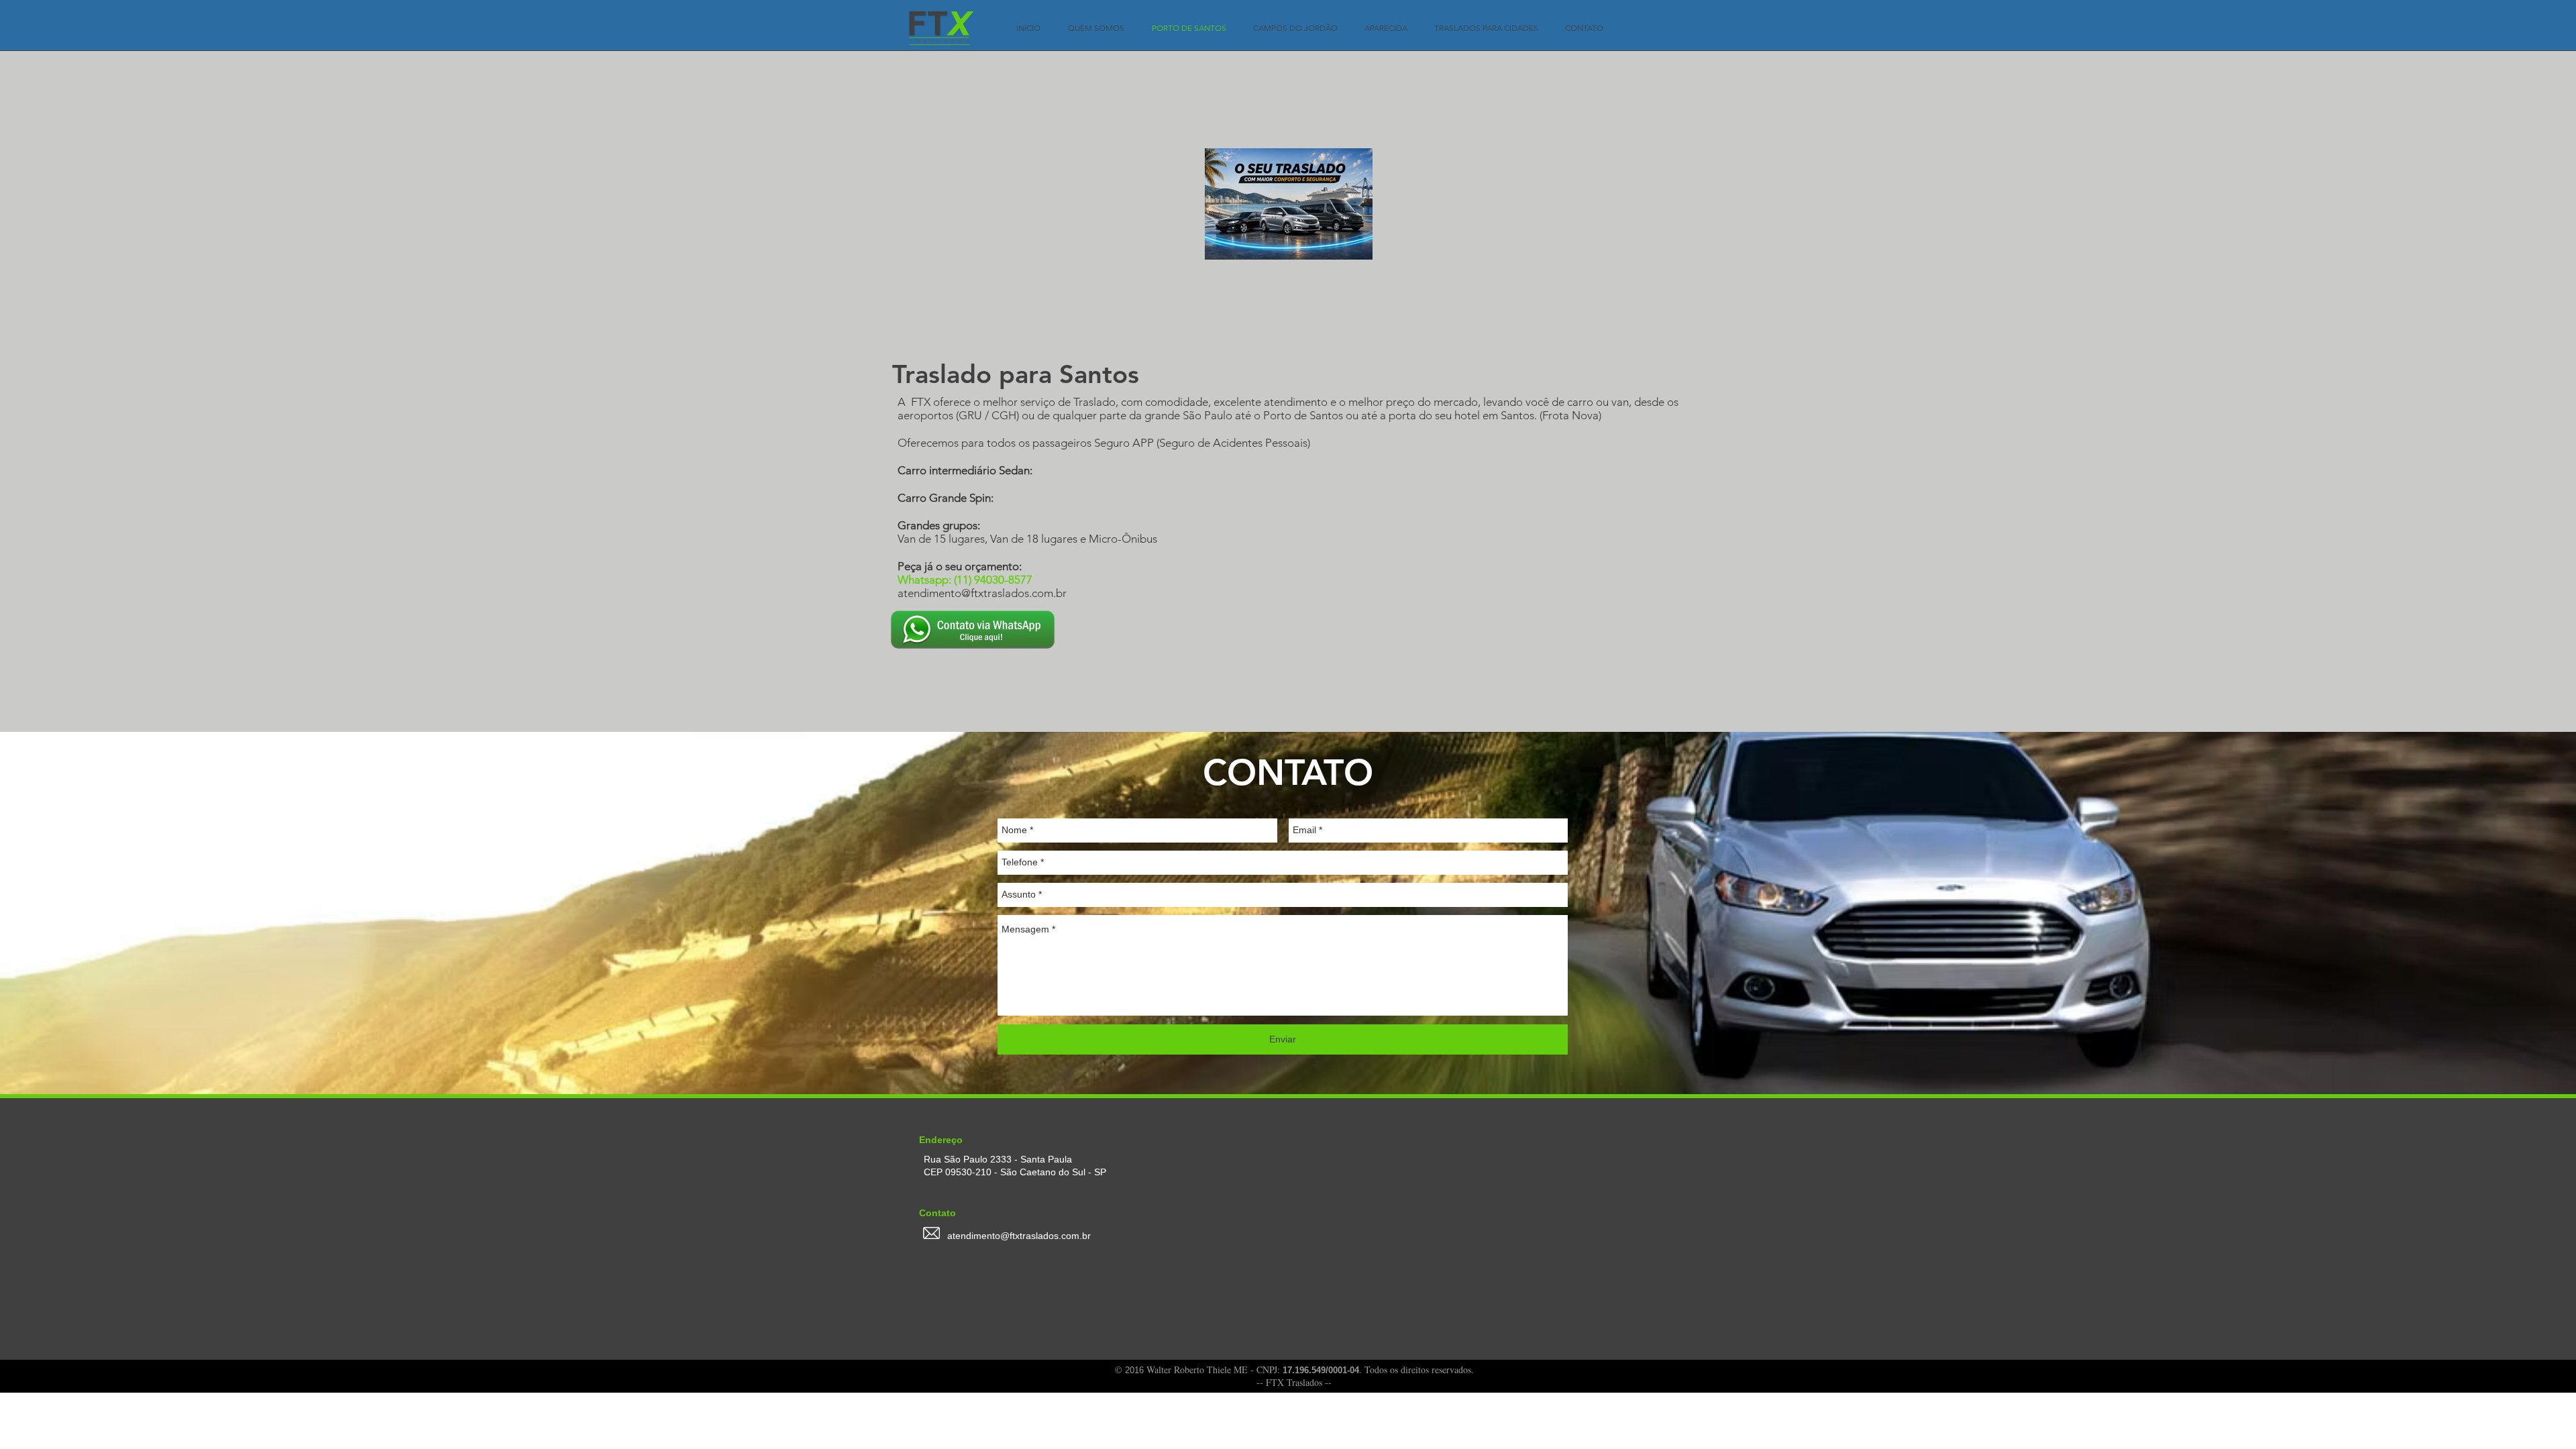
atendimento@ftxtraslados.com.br (982, 593)
